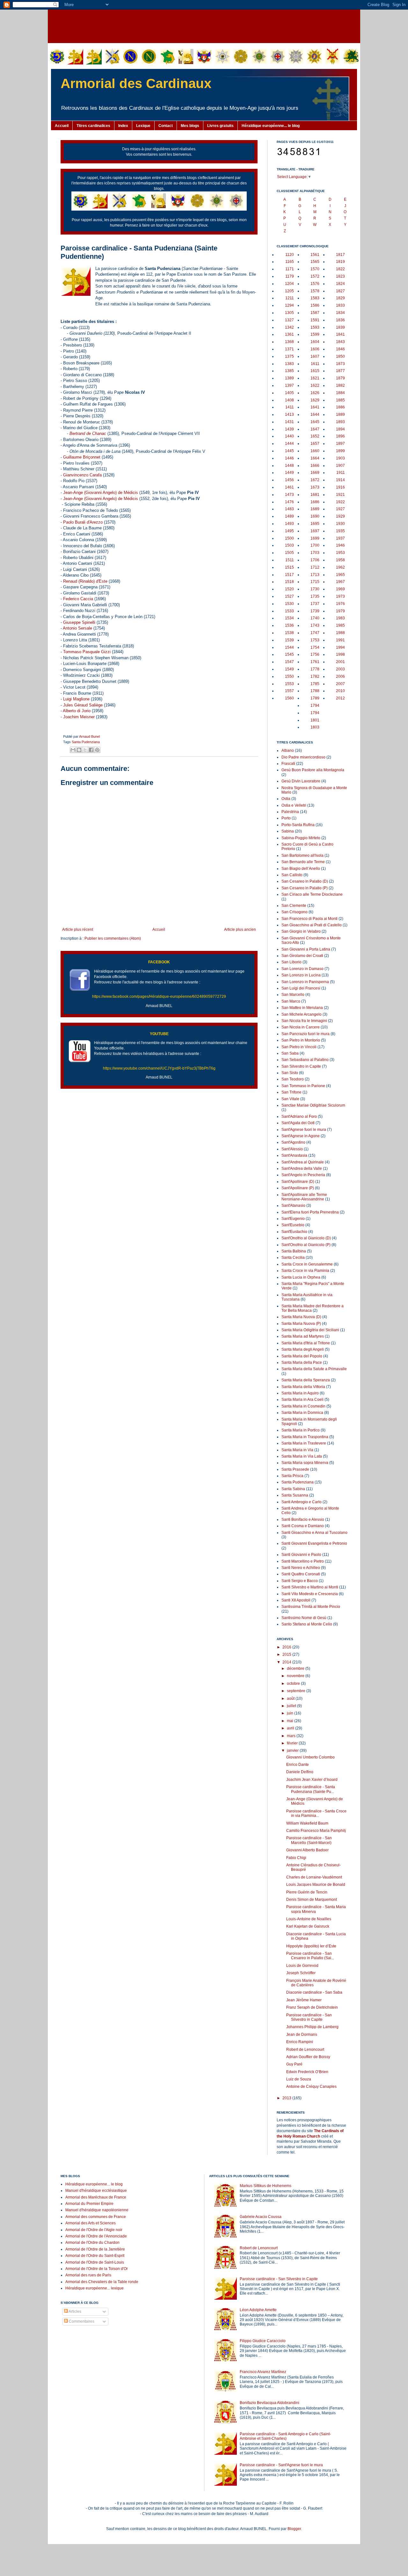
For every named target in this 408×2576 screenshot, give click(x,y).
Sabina (288, 831)
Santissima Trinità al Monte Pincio (311, 1607)
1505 (289, 553)
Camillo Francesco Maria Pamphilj (316, 1831)
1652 (315, 436)
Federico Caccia (78, 599)
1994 (340, 647)
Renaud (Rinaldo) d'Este (85, 581)
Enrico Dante (298, 1765)
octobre (294, 1684)
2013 (287, 2098)
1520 (289, 589)
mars (292, 1736)
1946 (340, 545)
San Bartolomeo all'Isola (302, 855)
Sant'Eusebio (293, 1225)
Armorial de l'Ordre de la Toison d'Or (97, 2269)
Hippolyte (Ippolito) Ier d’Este (311, 1946)
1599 (315, 334)
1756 (315, 654)
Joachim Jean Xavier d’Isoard (312, 1780)
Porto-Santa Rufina (298, 825)
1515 (289, 567)
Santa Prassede (295, 1469)
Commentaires (81, 2321)
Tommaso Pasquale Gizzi (87, 652)
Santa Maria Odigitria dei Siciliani (310, 1330)
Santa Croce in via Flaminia (305, 1271)
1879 (340, 378)
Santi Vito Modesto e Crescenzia (310, 1594)
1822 (340, 269)
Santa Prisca (292, 1476)
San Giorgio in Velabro (301, 931)
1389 (289, 378)
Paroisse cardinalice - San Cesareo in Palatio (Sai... (310, 1956)
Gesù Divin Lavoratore (301, 781)
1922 (340, 502)
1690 (315, 516)
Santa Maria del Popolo (302, 1356)
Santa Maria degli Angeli (303, 1349)
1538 (289, 633)
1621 (315, 378)
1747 (315, 633)
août (291, 1699)
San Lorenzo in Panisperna (305, 982)
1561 (315, 255)
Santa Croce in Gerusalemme (307, 1264)
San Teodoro (293, 1079)
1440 (289, 436)
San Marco (291, 1001)
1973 (340, 596)
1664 (315, 458)
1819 (340, 262)
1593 (315, 327)
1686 (315, 502)
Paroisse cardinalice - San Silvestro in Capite (309, 2017)
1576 (315, 284)
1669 (315, 473)
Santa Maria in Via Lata (302, 1456)
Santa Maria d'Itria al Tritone (306, 1343)
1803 (315, 727)
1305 (289, 313)
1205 (289, 291)
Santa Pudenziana (86, 742)
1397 (289, 385)
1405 (289, 393)
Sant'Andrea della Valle (302, 1169)
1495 (289, 531)
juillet (292, 1706)
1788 (315, 691)
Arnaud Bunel (89, 736)
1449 (289, 473)
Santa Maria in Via (297, 1450)
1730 (315, 589)
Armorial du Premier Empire (89, 2204)
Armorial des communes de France (96, 2217)
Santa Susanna (295, 1495)
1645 (315, 422)
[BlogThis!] (79, 750)
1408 (289, 400)
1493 (289, 524)
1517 (289, 575)
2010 (340, 691)
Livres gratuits (220, 126)
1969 (340, 589)
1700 (315, 545)
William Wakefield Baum (307, 1823)
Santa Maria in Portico (301, 1430)
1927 (340, 509)
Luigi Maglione (76, 699)
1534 (289, 618)
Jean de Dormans (302, 2035)
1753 (315, 640)
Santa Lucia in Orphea (301, 1277)
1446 (289, 458)
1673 (315, 487)
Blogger (294, 2529)
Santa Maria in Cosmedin (303, 1406)
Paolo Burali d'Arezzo (83, 522)
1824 (340, 284)
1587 (315, 313)
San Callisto (292, 875)
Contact (166, 126)
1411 (290, 407)
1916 (340, 487)
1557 (289, 691)
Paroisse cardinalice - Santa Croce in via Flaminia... (316, 1813)
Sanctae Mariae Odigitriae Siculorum (313, 1105)
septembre (297, 1691)
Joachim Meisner (79, 717)
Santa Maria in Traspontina (305, 1437)
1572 (315, 276)
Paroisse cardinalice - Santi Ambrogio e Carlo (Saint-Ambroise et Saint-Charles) (285, 2436)
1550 (289, 676)
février (293, 1743)
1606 (315, 349)
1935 (340, 531)
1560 (289, 698)
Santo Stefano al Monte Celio (307, 1624)
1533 (289, 611)
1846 (340, 349)
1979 (340, 611)
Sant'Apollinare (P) (298, 1188)
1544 (289, 647)
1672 (315, 480)
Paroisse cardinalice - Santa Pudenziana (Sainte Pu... (311, 1789)
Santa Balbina (294, 1251)
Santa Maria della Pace (302, 1363)
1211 (290, 298)
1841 (340, 334)
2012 (340, 698)
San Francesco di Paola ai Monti (310, 919)
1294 (289, 305)
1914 (340, 480)
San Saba (290, 1053)
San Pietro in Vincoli (299, 1047)
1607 (315, 356)
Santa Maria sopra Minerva (305, 1463)
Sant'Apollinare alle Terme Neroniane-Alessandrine (304, 1197)
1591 (315, 320)
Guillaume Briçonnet (82, 457)
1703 (315, 553)
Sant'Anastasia (294, 1155)
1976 (340, 604)
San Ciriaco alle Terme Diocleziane (312, 894)
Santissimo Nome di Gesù (304, 1618)
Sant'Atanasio (293, 1206)
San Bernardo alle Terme (303, 862)
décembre (296, 1669)
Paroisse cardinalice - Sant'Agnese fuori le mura (281, 2465)
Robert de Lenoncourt (305, 2050)
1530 (289, 604)
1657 (315, 444)
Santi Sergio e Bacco (300, 1581)
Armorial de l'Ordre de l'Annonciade (96, 2236)
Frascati (288, 764)
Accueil (62, 126)
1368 (289, 342)
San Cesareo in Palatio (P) (305, 888)
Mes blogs (190, 126)
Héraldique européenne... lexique (95, 2288)
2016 (287, 1647)
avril (291, 1728)
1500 (289, 538)
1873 (340, 364)
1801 (315, 720)
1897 (340, 444)
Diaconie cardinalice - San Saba (314, 1992)
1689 (315, 509)
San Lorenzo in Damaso (302, 969)
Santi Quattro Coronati (301, 1574)
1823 (340, 276)
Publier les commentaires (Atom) (113, 938)
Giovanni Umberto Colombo (310, 1757)
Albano (288, 750)
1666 (315, 466)
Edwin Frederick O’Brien (307, 2072)
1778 (315, 669)
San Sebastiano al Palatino (305, 1060)
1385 (289, 371)
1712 (315, 567)
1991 (340, 640)
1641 (315, 407)
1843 (340, 342)
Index (123, 126)
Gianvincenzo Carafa (82, 475)
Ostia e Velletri (294, 805)
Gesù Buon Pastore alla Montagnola (313, 770)
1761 (315, 662)
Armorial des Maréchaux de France (96, 2197)
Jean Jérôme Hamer (304, 2000)
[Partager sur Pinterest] (97, 750)
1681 (315, 495)
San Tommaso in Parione (303, 1086)
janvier (293, 1751)
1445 (289, 451)
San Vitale (290, 1099)
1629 (315, 400)
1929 (340, 516)
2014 (287, 1662)
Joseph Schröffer (301, 1973)
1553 (289, 684)
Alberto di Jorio (77, 711)
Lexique (143, 126)
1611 (315, 364)
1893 (340, 422)
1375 (289, 356)
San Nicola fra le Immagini (304, 1021)
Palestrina (290, 812)
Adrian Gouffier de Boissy (308, 2057)
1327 (289, 320)
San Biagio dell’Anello (301, 869)
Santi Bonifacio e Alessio (303, 1519)
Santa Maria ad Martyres (303, 1336)
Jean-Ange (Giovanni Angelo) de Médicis (101, 493)
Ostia (286, 799)
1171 (290, 269)
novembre (296, 1676)
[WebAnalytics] (73, 2341)
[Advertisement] (204, 26)
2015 (287, 1654)
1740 (315, 618)
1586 (315, 305)
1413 (289, 414)
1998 (340, 654)
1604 (315, 342)
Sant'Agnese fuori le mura (304, 1130)
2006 (340, 676)
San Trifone (291, 1092)
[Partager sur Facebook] (91, 750)
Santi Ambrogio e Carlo (302, 1502)
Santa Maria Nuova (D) (301, 1317)
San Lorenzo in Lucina (301, 975)
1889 (340, 414)
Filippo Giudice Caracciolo (263, 2341)
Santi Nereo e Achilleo (301, 1568)
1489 (289, 516)
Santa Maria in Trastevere (304, 1443)
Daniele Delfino (300, 1772)
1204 (289, 284)
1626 (315, 393)
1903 (340, 458)
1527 (289, 596)
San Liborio (291, 962)
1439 (289, 429)
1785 (315, 684)
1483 (289, 509)
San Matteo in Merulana (302, 1008)
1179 (290, 276)
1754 (315, 647)
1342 (289, 327)
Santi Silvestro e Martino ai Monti (310, 1587)
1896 (340, 436)
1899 (340, 451)
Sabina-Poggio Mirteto (301, 838)
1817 (340, 255)
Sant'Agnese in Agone (301, 1136)
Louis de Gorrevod (302, 1966)
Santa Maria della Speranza (306, 1380)
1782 (315, 676)
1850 (340, 356)
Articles (75, 2311)
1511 (290, 560)
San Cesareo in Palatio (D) (305, 881)
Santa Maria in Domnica (302, 1413)
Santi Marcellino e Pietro (303, 1561)
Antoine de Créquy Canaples (311, 2087)
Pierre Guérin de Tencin (307, 1892)
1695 (315, 524)
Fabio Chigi (296, 1858)
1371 (289, 349)
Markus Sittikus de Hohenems (266, 2186)
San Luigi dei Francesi (301, 988)
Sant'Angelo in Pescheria (303, 1175)
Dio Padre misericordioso (303, 757)
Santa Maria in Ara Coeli (302, 1400)
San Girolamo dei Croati (302, 956)
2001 (340, 662)
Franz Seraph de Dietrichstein (312, 2007)
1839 (340, 327)
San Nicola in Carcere (301, 1027)
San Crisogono (295, 912)
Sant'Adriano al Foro (299, 1116)
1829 (340, 298)
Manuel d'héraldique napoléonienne (97, 2210)
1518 (289, 582)
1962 (340, 567)
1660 (315, 451)
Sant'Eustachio (294, 1232)
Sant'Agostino (293, 1142)
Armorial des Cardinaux (136, 83)
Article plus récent (78, 930)
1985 (340, 625)
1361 (289, 334)
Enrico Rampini (300, 2042)
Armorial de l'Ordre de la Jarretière (95, 2249)
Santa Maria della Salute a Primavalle (314, 1369)
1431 (289, 422)
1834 (340, 313)
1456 (289, 480)
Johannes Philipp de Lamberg (312, 2027)
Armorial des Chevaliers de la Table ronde (102, 2282)
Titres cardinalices (93, 126)
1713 (315, 575)
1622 (315, 385)
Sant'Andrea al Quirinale (303, 1162)
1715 (315, 582)
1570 (315, 269)
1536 (289, 625)
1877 (340, 371)
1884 (340, 393)
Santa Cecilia (293, 1258)
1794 (315, 706)
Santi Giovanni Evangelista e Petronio (314, 1543)
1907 (340, 466)
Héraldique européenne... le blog (271, 126)
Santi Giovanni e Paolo (301, 1555)
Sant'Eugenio (293, 1219)
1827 (340, 291)
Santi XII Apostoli (296, 1600)
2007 (340, 684)
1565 (315, 262)
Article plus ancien (240, 930)
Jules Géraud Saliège (83, 705)
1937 (340, 538)
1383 (289, 364)
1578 (315, 291)
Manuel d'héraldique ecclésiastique (96, 2191)
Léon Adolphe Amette (258, 2310)
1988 (340, 633)
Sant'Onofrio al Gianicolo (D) (306, 1238)
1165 (290, 262)
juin (291, 1713)
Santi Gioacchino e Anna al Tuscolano (314, 1533)
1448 (289, 466)
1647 (315, 429)
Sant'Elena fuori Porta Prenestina (310, 1212)
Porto (286, 818)
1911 (341, 473)
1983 (340, 618)
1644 (315, 414)
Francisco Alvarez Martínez (263, 2372)
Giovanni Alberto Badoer (307, 1850)
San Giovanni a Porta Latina (306, 949)
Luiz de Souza (299, 2079)
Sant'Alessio (292, 1149)
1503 (289, 545)
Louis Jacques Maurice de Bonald (316, 1885)
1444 (289, 444)
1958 (340, 560)
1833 (340, 305)
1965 (340, 575)
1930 (340, 524)
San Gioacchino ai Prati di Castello (312, 925)
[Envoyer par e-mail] (73, 750)
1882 (340, 385)
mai (291, 1721)
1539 (289, 640)
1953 (340, 553)
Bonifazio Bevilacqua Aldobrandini (270, 2403)
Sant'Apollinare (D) (298, 1182)
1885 (340, 400)
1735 (315, 596)
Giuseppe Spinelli (79, 622)
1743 (315, 625)
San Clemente (294, 906)
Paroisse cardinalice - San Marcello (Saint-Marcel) (309, 1840)
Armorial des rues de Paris (88, 2275)
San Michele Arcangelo (302, 1014)
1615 (315, 371)
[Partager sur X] (85, 750)
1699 (315, 538)
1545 (289, 654)
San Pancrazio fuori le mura (306, 1034)
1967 (340, 582)
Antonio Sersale (77, 628)
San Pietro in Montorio (301, 1040)
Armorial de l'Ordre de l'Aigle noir (94, 2230)
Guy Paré (294, 2064)
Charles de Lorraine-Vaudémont (314, 1877)
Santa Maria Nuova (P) (301, 1324)
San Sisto (290, 1073)
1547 (289, 662)
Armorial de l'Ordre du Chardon (92, 2243)
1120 (290, 255)
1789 (315, 698)
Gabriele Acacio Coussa (261, 2217)
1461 (289, 487)
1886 (340, 407)
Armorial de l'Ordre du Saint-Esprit (95, 2256)
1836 (340, 320)
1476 (289, 502)
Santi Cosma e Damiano (303, 1526)
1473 (289, 495)
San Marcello (293, 995)
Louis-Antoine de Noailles (309, 1919)
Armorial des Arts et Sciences (91, 2223)
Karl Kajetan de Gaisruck (308, 1926)
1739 (315, 611)
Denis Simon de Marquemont (312, 1900)
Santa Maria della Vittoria (303, 1387)
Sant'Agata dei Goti (298, 1123)
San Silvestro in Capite (301, 1066)
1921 (340, 495)
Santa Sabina (293, 1489)
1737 (315, 604)
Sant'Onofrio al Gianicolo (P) (306, 1245)
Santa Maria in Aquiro (300, 1393)
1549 (289, 669)
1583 (315, 298)
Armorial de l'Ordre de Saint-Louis (95, 2262)
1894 (340, 429)
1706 (315, 560)
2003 (340, 669)
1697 (315, 531)
